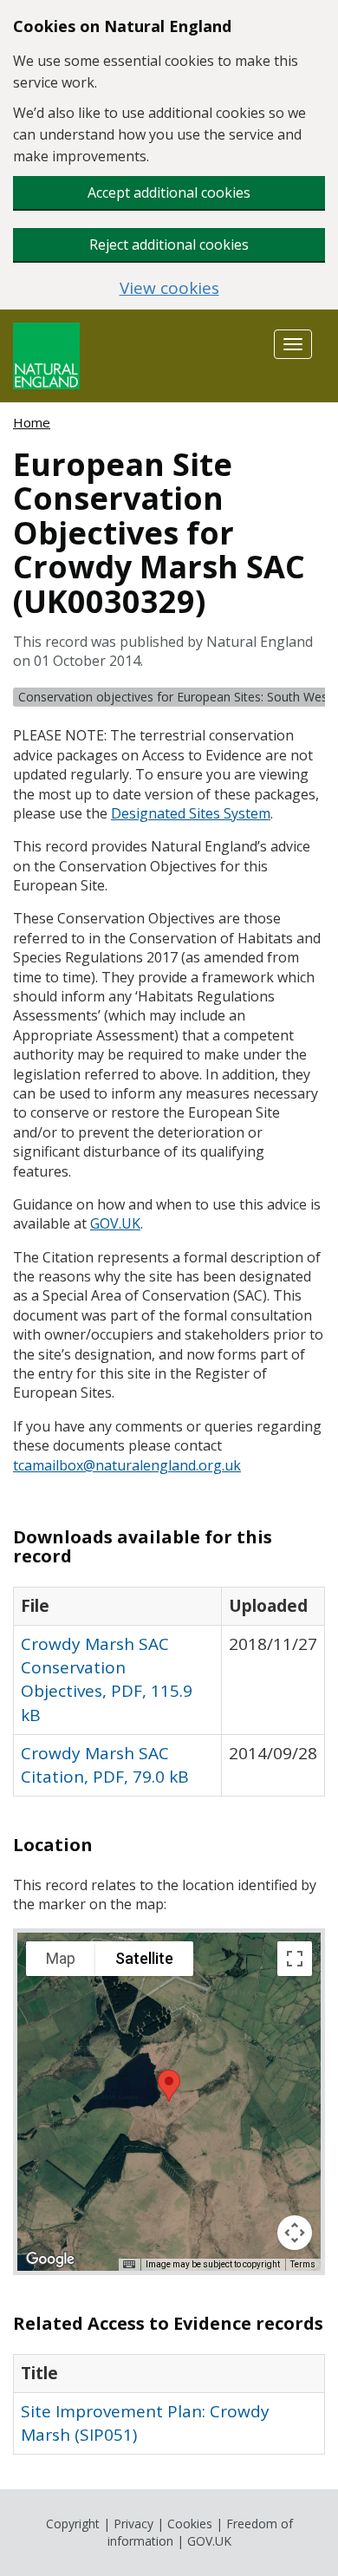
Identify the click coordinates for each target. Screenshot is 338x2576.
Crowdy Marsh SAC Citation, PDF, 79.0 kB (105, 1765)
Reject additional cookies (169, 245)
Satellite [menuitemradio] (144, 1958)
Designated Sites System (191, 813)
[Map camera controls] (295, 2233)
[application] (169, 2102)
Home (32, 422)
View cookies (169, 288)
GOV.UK (209, 2541)
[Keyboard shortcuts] (129, 2265)
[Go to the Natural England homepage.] (46, 354)
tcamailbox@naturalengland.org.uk (127, 1465)
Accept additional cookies (169, 192)
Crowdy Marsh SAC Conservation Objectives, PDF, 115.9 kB (107, 1679)
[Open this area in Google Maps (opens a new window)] (50, 2260)
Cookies (190, 2524)
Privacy (133, 2524)
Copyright (73, 2524)
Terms (303, 2264)
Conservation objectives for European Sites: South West (175, 697)
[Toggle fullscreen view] (295, 1959)
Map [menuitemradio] (61, 1958)
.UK (115, 1223)
